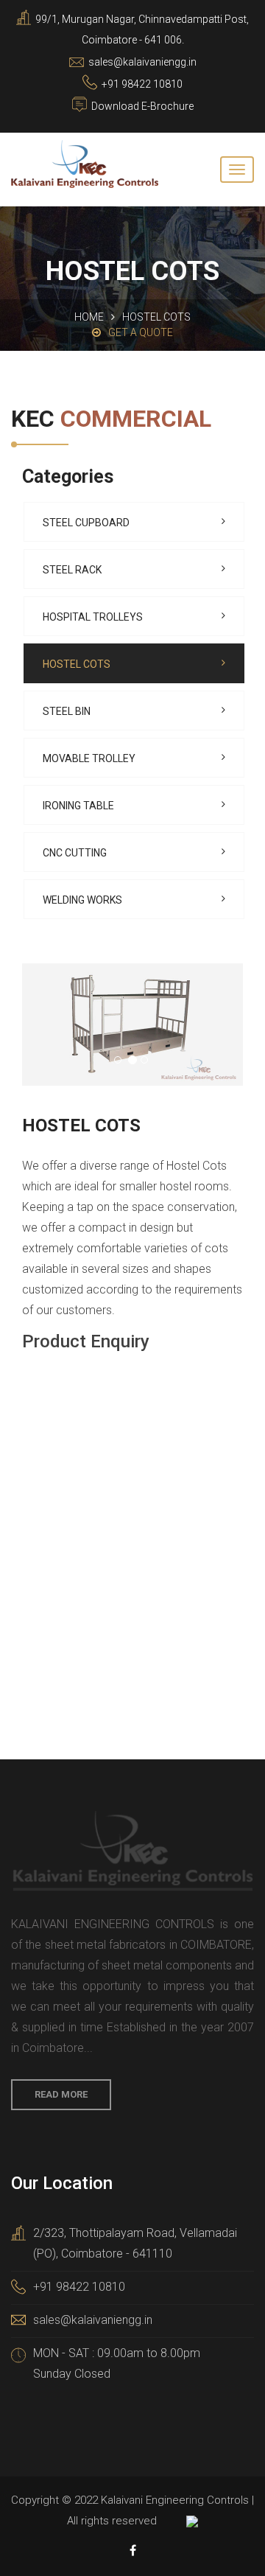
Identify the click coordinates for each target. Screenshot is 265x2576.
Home (89, 317)
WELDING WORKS (82, 900)
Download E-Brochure (142, 106)
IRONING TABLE (78, 806)
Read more (61, 2094)
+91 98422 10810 (79, 2287)
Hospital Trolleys (93, 617)
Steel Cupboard (86, 523)
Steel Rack (72, 570)
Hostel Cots (77, 664)
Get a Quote (141, 332)
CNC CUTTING (75, 853)
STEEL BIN (67, 711)
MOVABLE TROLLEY (89, 758)
